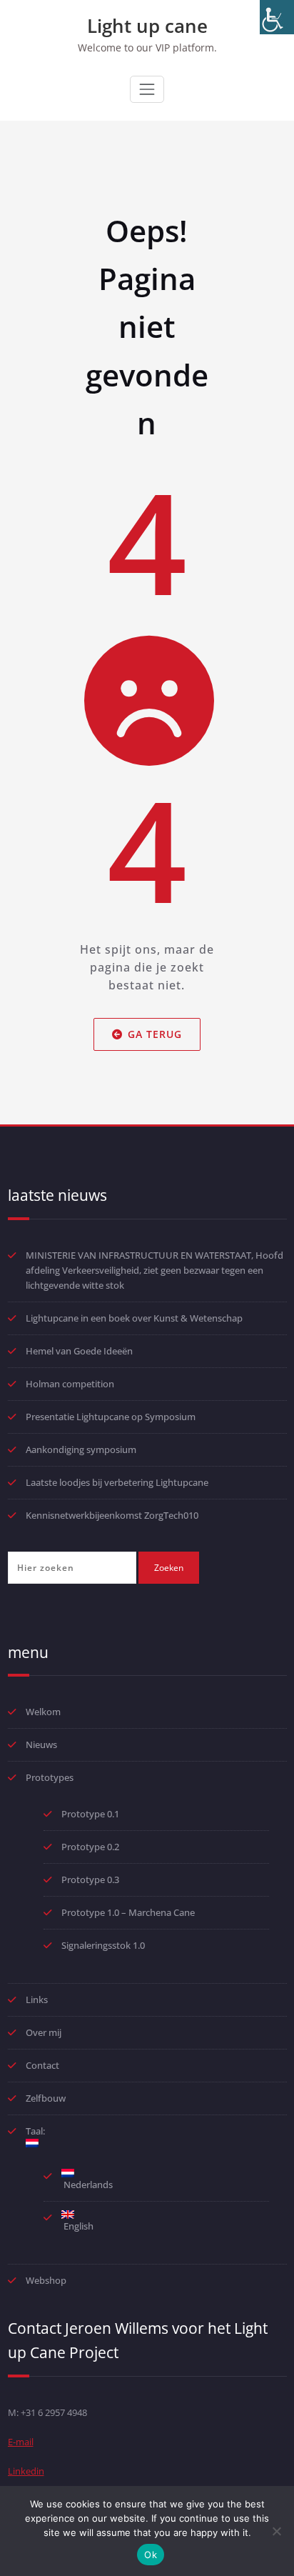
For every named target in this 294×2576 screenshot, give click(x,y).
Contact (42, 2065)
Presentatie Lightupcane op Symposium (111, 1417)
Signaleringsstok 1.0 (103, 1945)
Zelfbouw (46, 2098)
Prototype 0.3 (91, 1879)
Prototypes (50, 1777)
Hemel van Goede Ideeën (79, 1351)
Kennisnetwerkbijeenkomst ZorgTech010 (112, 1515)
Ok (151, 2555)
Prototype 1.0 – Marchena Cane (128, 1912)
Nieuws (41, 1744)
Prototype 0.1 (90, 1814)
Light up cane (147, 26)
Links (37, 2000)
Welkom (43, 1712)
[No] (276, 2531)
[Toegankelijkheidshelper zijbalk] (277, 17)
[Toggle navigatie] (147, 89)
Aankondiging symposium (81, 1449)
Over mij (44, 2032)
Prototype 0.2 (90, 1847)
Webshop (46, 2280)
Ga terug (155, 1034)
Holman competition (70, 1384)
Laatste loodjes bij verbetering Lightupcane (117, 1482)
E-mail (21, 2442)
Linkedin (26, 2471)
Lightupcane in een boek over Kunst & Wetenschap (134, 1318)
